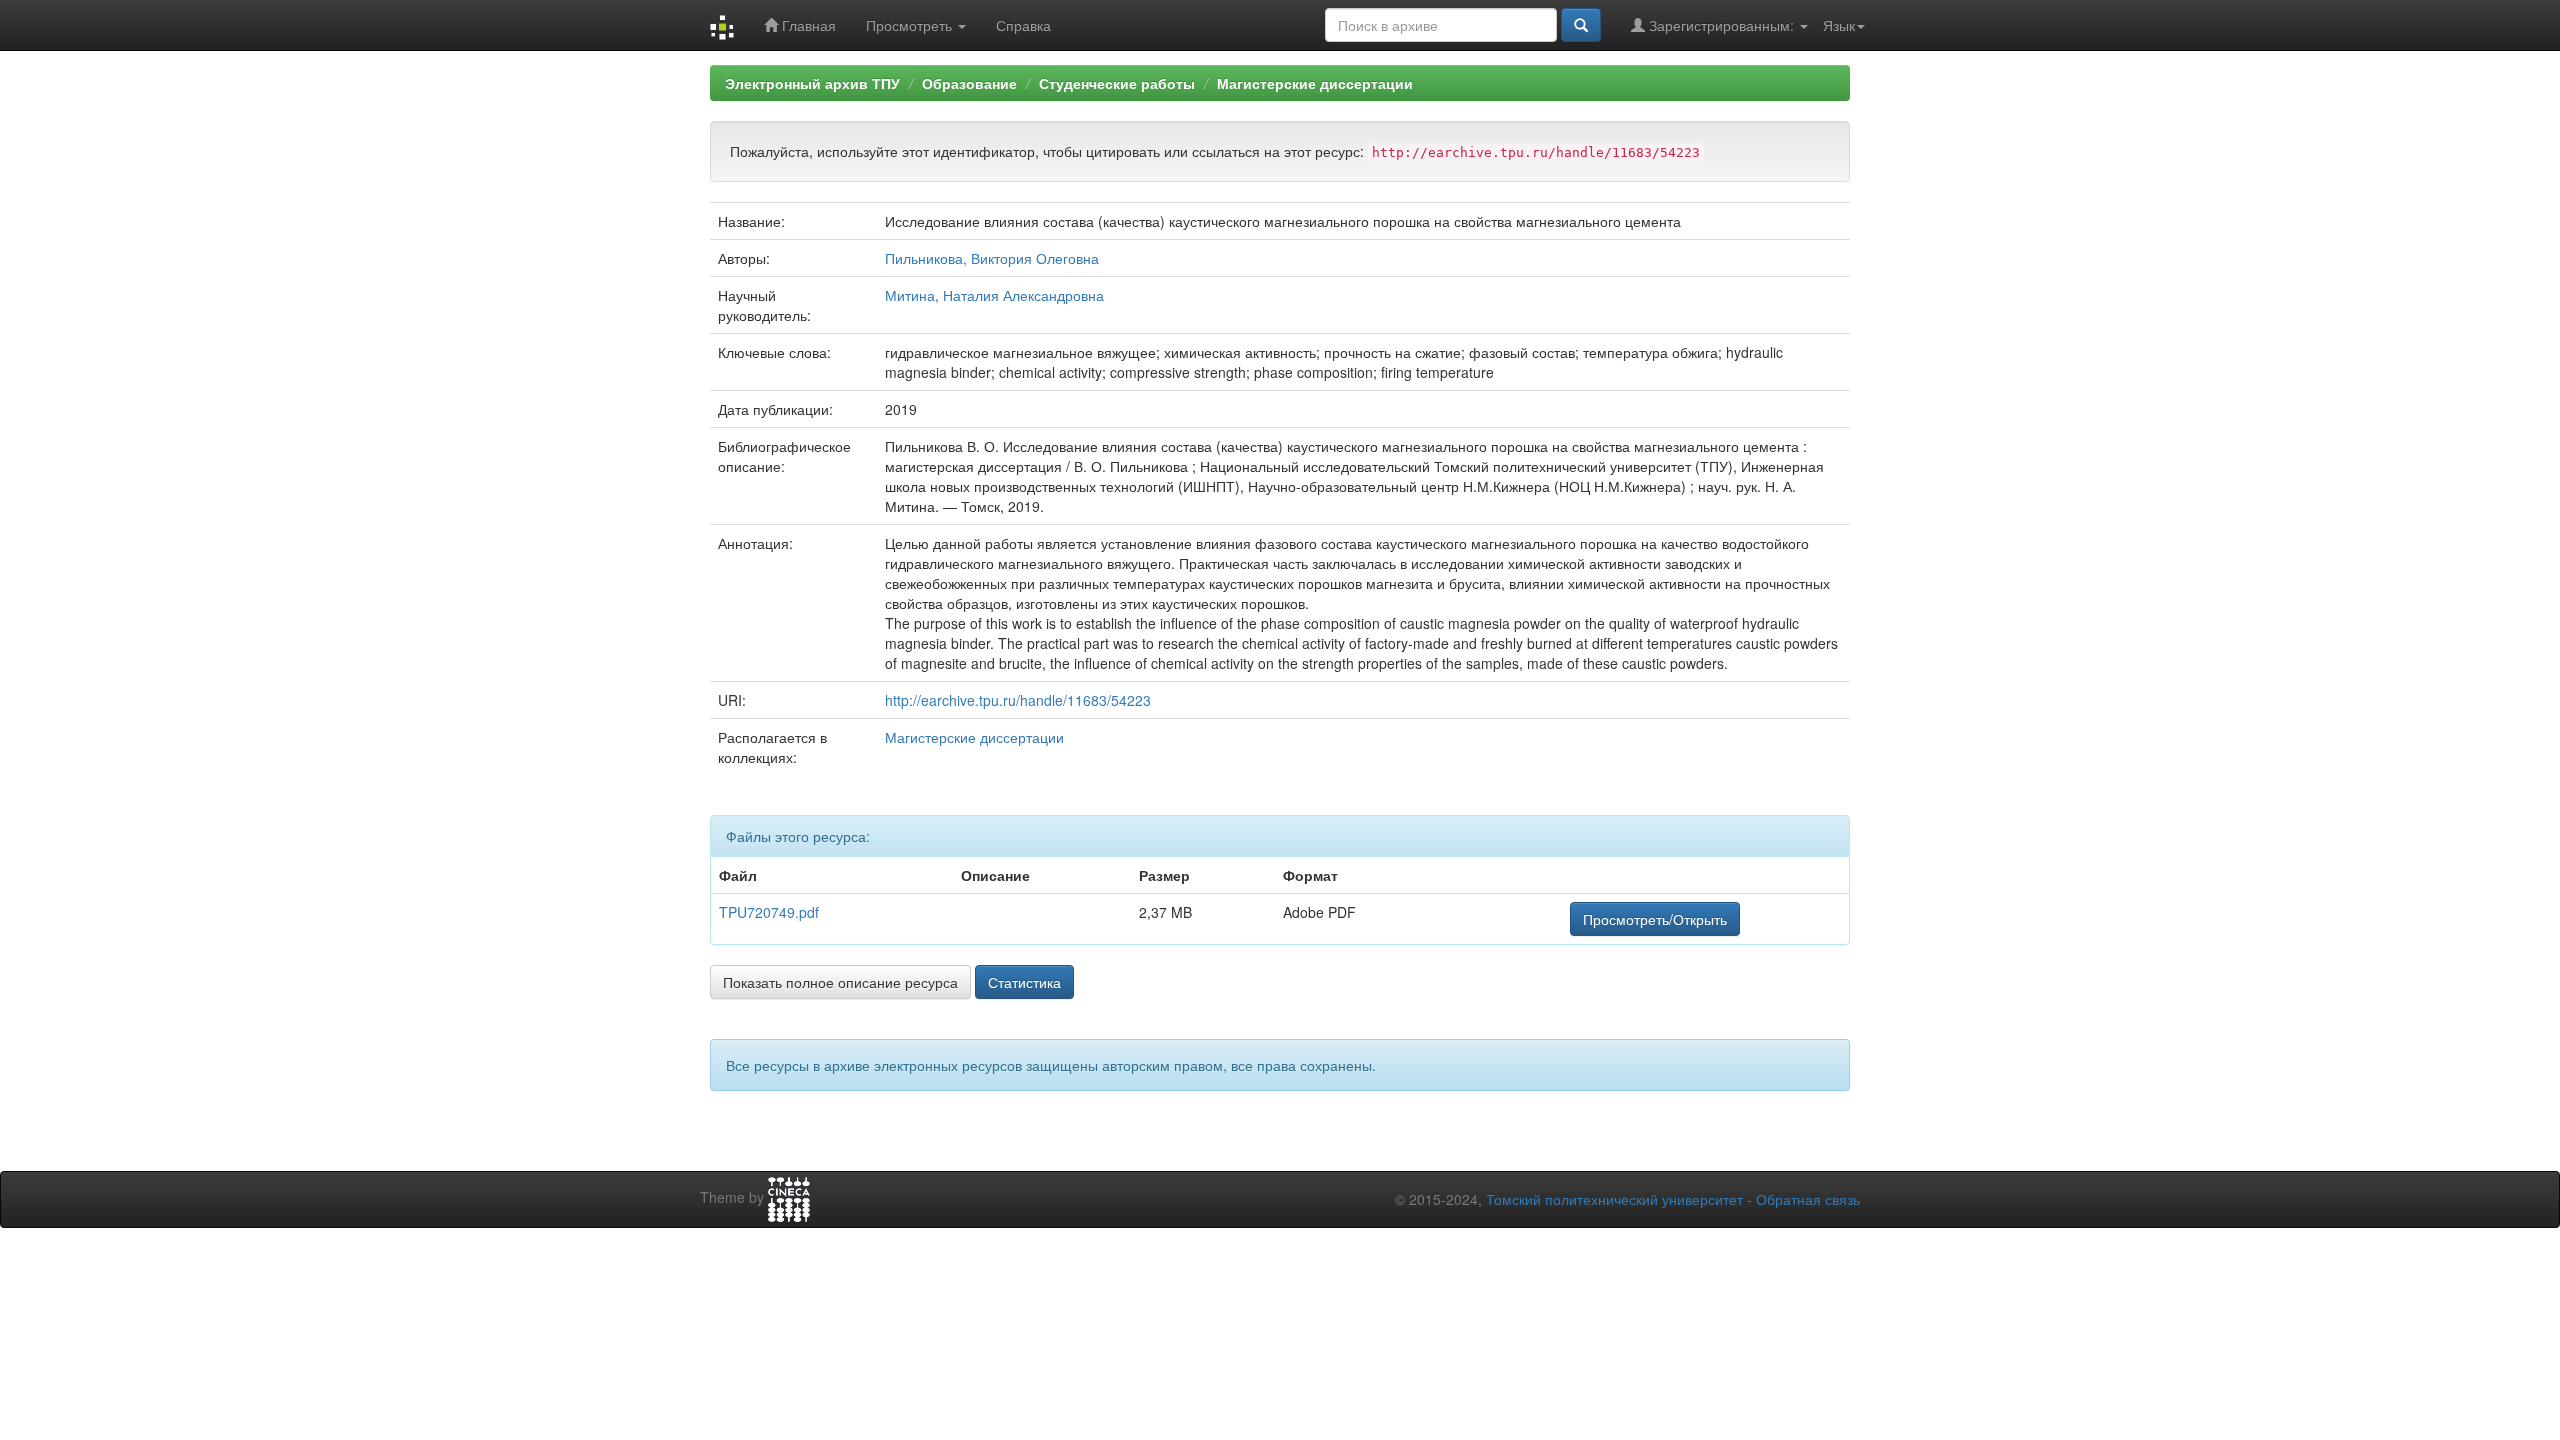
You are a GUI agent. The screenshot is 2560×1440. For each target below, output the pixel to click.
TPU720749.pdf (769, 912)
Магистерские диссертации (1315, 83)
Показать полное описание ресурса (840, 982)
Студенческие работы (1117, 83)
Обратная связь (1808, 1199)
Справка (1023, 25)
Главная (807, 25)
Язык (1839, 25)
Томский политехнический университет (1614, 1199)
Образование (969, 83)
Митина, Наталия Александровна (994, 295)
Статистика (1024, 982)
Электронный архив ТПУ (812, 83)
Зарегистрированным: (1721, 25)
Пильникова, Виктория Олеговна (992, 258)
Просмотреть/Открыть (1655, 919)
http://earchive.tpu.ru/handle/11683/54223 (1018, 700)
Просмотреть (911, 25)
